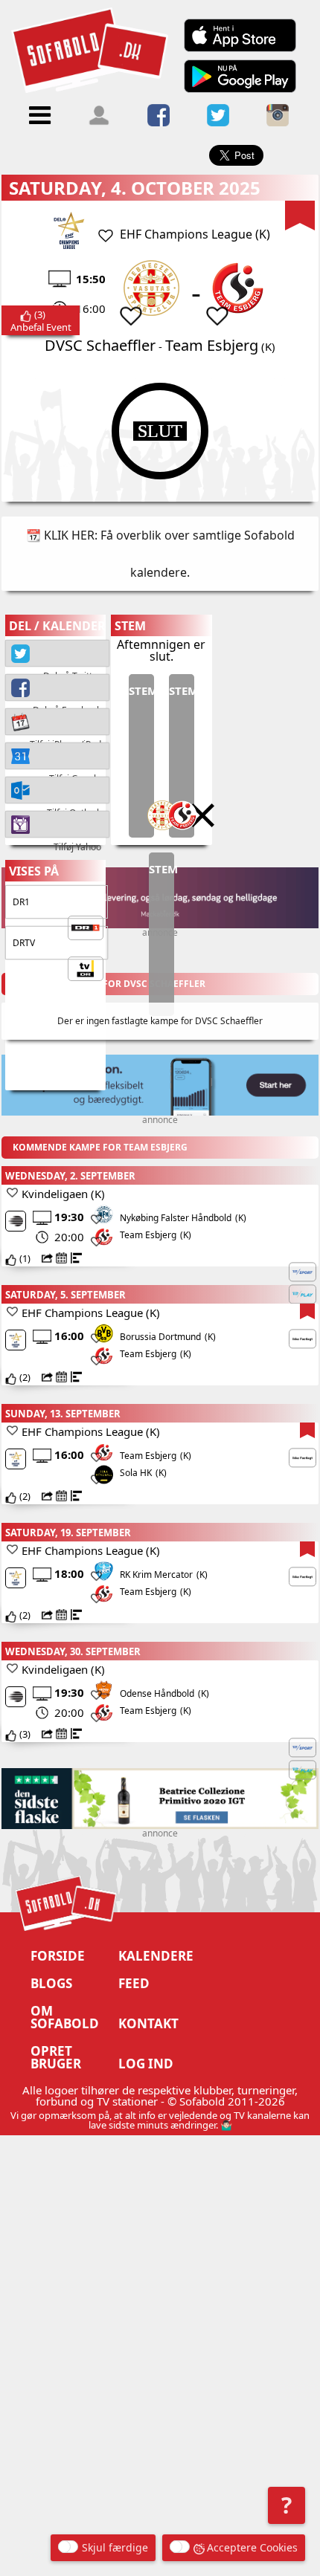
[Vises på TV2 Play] (303, 1294)
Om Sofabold (65, 2017)
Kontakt (148, 2023)
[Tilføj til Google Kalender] (58, 754)
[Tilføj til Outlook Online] (58, 789)
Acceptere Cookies (252, 2547)
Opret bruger (56, 2057)
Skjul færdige (115, 2547)
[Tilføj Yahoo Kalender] (58, 823)
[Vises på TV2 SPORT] (303, 1272)
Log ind (146, 2064)
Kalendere (156, 1956)
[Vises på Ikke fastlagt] (303, 1339)
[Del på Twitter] (58, 652)
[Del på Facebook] (58, 686)
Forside (58, 1956)
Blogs (51, 1983)
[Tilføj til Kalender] (58, 720)
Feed (134, 1983)
